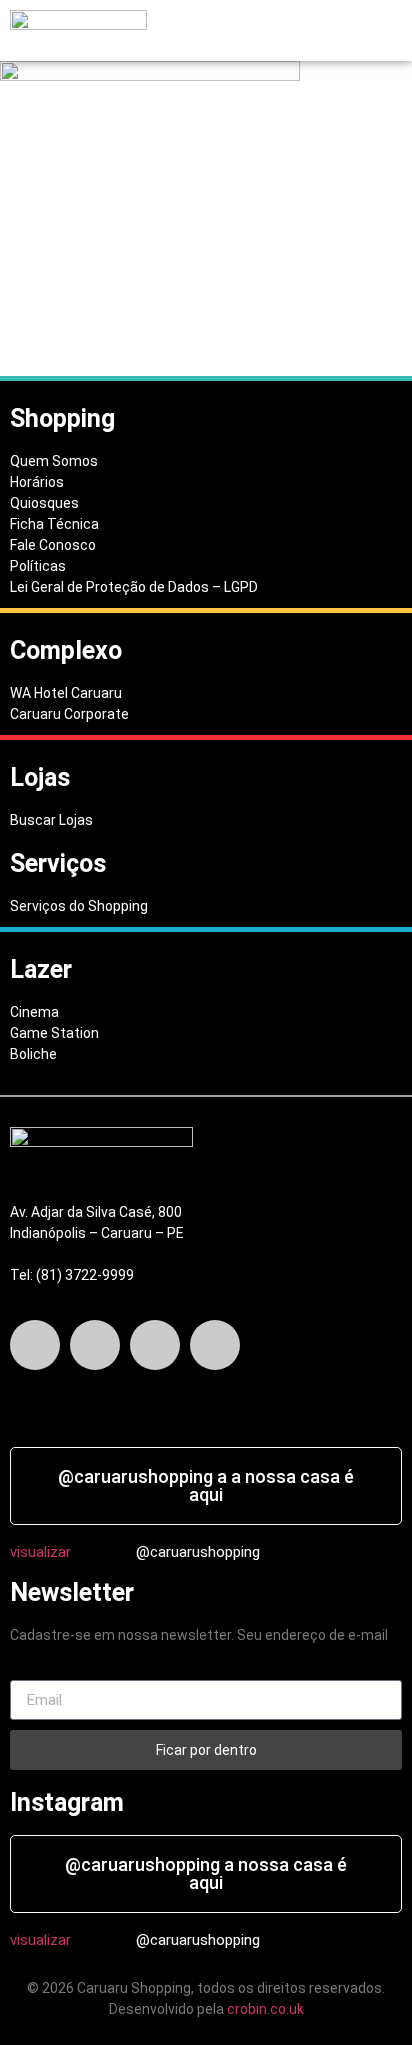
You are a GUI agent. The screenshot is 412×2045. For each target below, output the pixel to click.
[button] (219, 31)
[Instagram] (155, 1345)
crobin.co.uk (265, 2009)
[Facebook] (35, 1345)
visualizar (40, 1552)
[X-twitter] (95, 1345)
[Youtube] (215, 1345)
